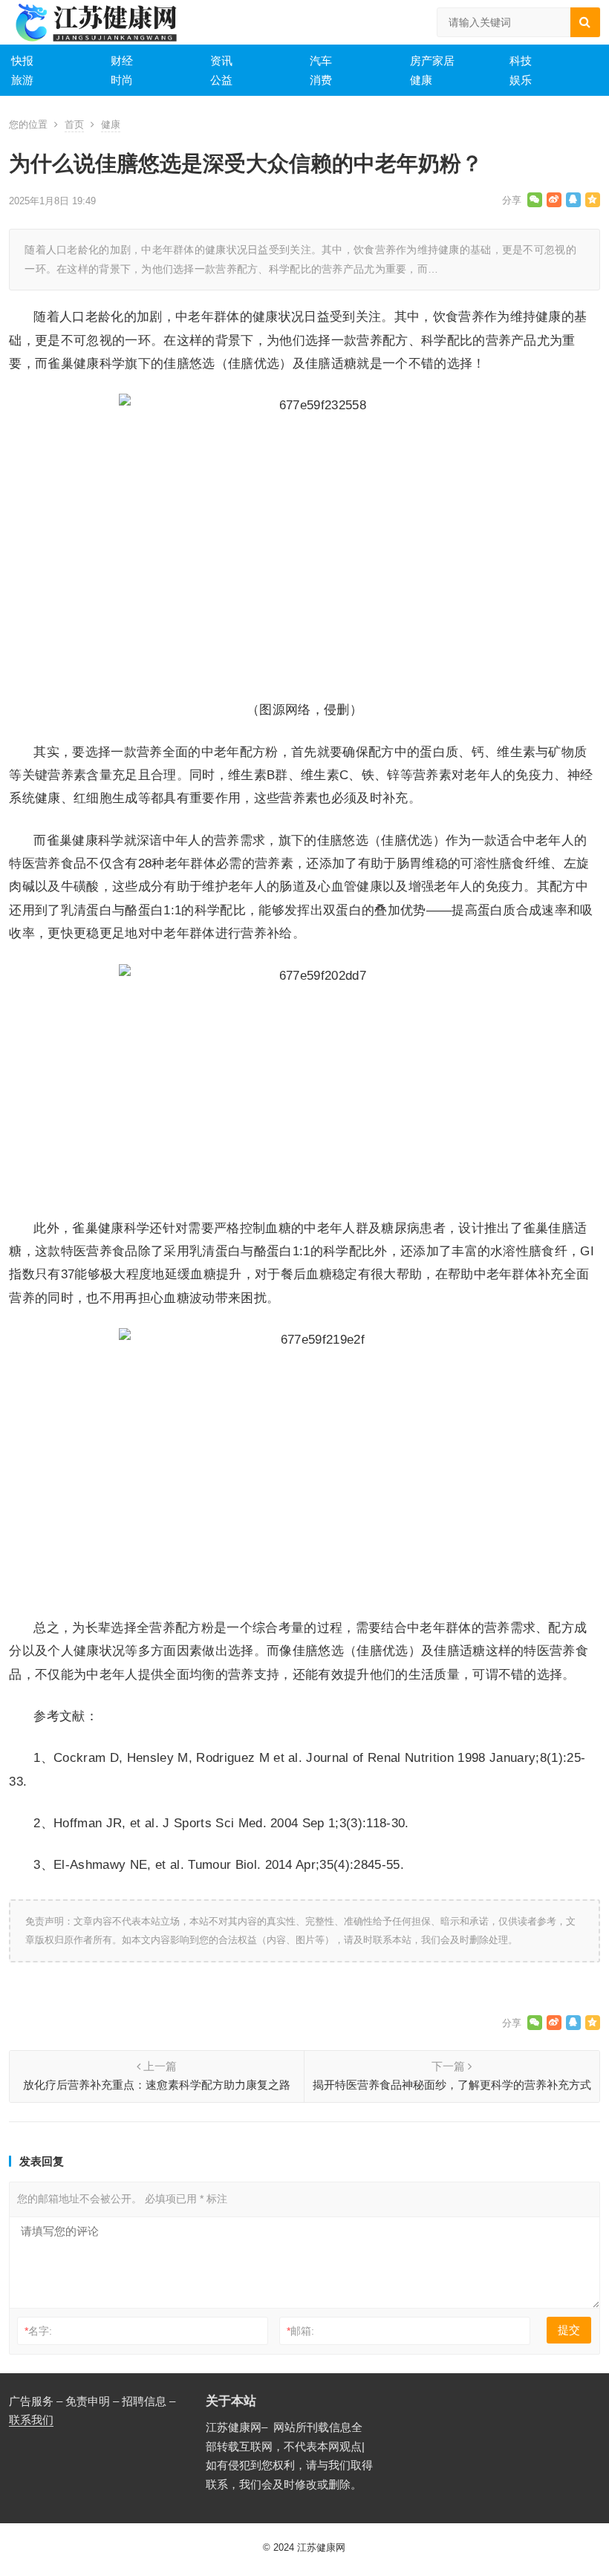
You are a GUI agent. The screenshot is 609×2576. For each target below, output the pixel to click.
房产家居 (432, 61)
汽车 (321, 61)
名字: (38, 2331)
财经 (122, 61)
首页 (74, 124)
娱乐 (521, 80)
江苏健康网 (321, 2547)
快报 (22, 61)
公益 (221, 80)
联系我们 (31, 2420)
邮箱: (300, 2331)
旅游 (22, 80)
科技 (521, 61)
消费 (321, 80)
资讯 (221, 61)
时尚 (122, 80)
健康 (421, 80)
